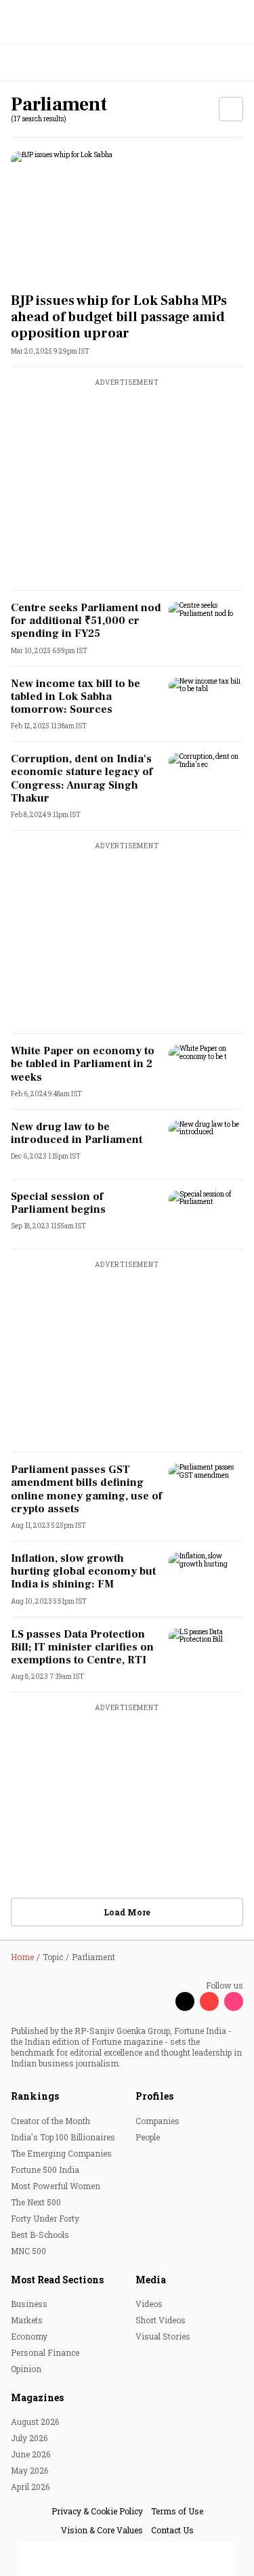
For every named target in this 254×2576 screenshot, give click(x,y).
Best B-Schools (40, 2235)
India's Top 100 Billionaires (63, 2137)
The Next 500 (36, 2202)
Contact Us (172, 2530)
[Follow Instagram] (234, 2001)
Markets (27, 2320)
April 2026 (30, 2487)
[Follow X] (185, 2001)
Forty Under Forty (45, 2218)
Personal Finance (45, 2352)
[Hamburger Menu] (235, 63)
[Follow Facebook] (161, 2001)
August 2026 (35, 2422)
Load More (127, 1912)
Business (29, 2304)
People (148, 2137)
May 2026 (29, 2470)
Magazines (37, 2397)
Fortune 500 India (45, 2169)
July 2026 (29, 2438)
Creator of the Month (50, 2121)
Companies (157, 2121)
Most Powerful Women (56, 2186)
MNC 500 (28, 2251)
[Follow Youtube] (209, 2001)
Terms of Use (177, 2511)
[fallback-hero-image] (127, 216)
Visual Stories (163, 2336)
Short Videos (161, 2320)
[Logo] (42, 63)
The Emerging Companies (61, 2153)
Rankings (35, 2096)
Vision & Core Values (102, 2530)
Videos (149, 2304)
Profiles (154, 2096)
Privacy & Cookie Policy (97, 2511)
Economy (29, 2336)
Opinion (26, 2369)
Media (151, 2280)
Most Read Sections (57, 2280)
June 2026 (30, 2454)
